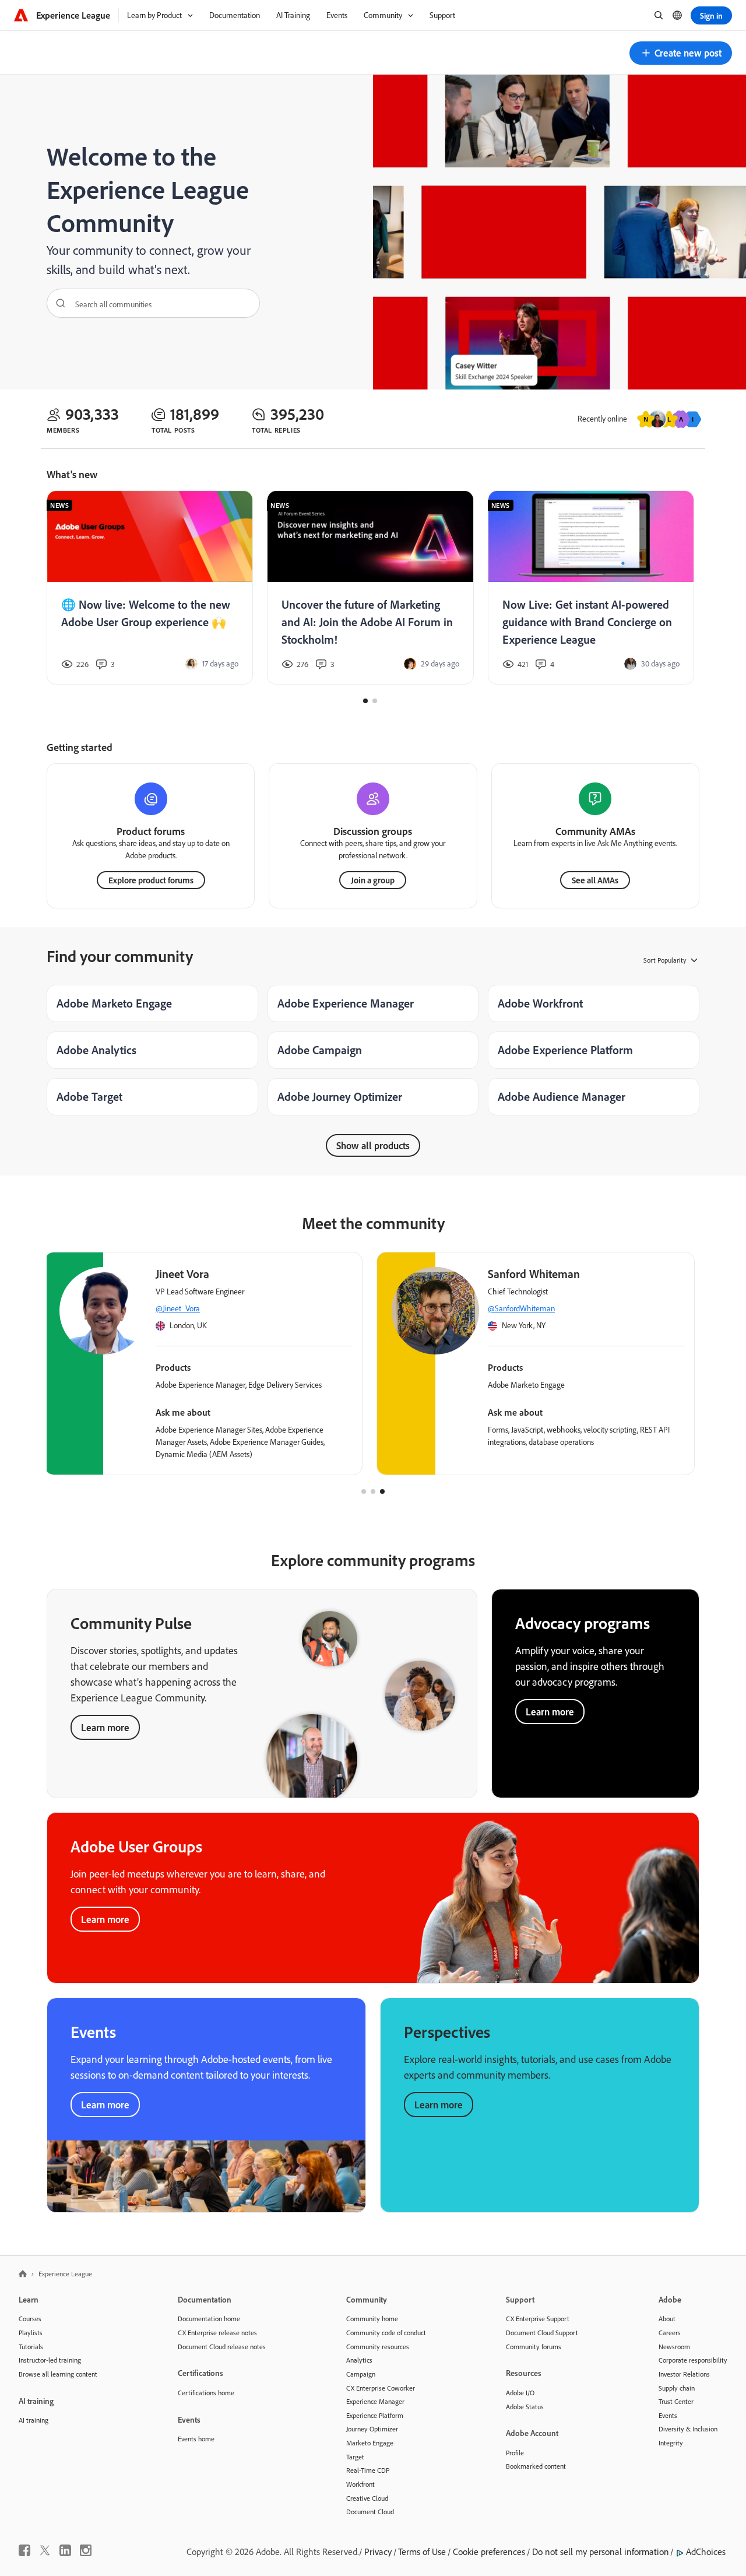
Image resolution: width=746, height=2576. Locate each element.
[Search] (57, 303)
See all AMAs (595, 880)
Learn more (105, 1727)
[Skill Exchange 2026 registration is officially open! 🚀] (150, 588)
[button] (681, 53)
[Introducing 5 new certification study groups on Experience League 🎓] (591, 588)
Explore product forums (151, 880)
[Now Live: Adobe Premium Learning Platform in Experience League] (371, 588)
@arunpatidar (55, 1308)
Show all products (373, 1145)
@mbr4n (379, 1308)
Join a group (373, 880)
